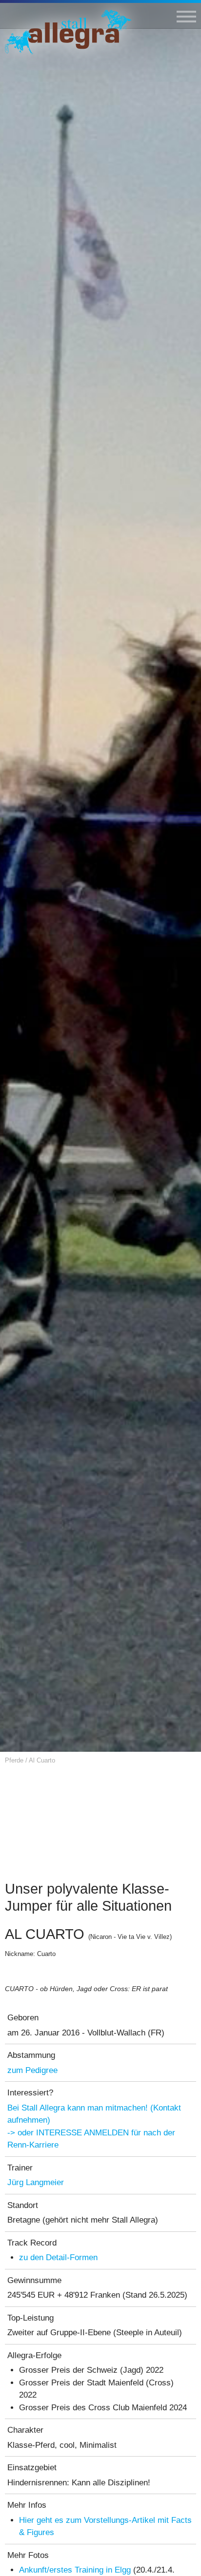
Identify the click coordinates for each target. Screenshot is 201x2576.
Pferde (14, 1760)
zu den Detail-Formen (58, 2257)
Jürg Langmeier (36, 2182)
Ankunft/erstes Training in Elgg (75, 2570)
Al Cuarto (42, 1760)
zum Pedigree (32, 2070)
